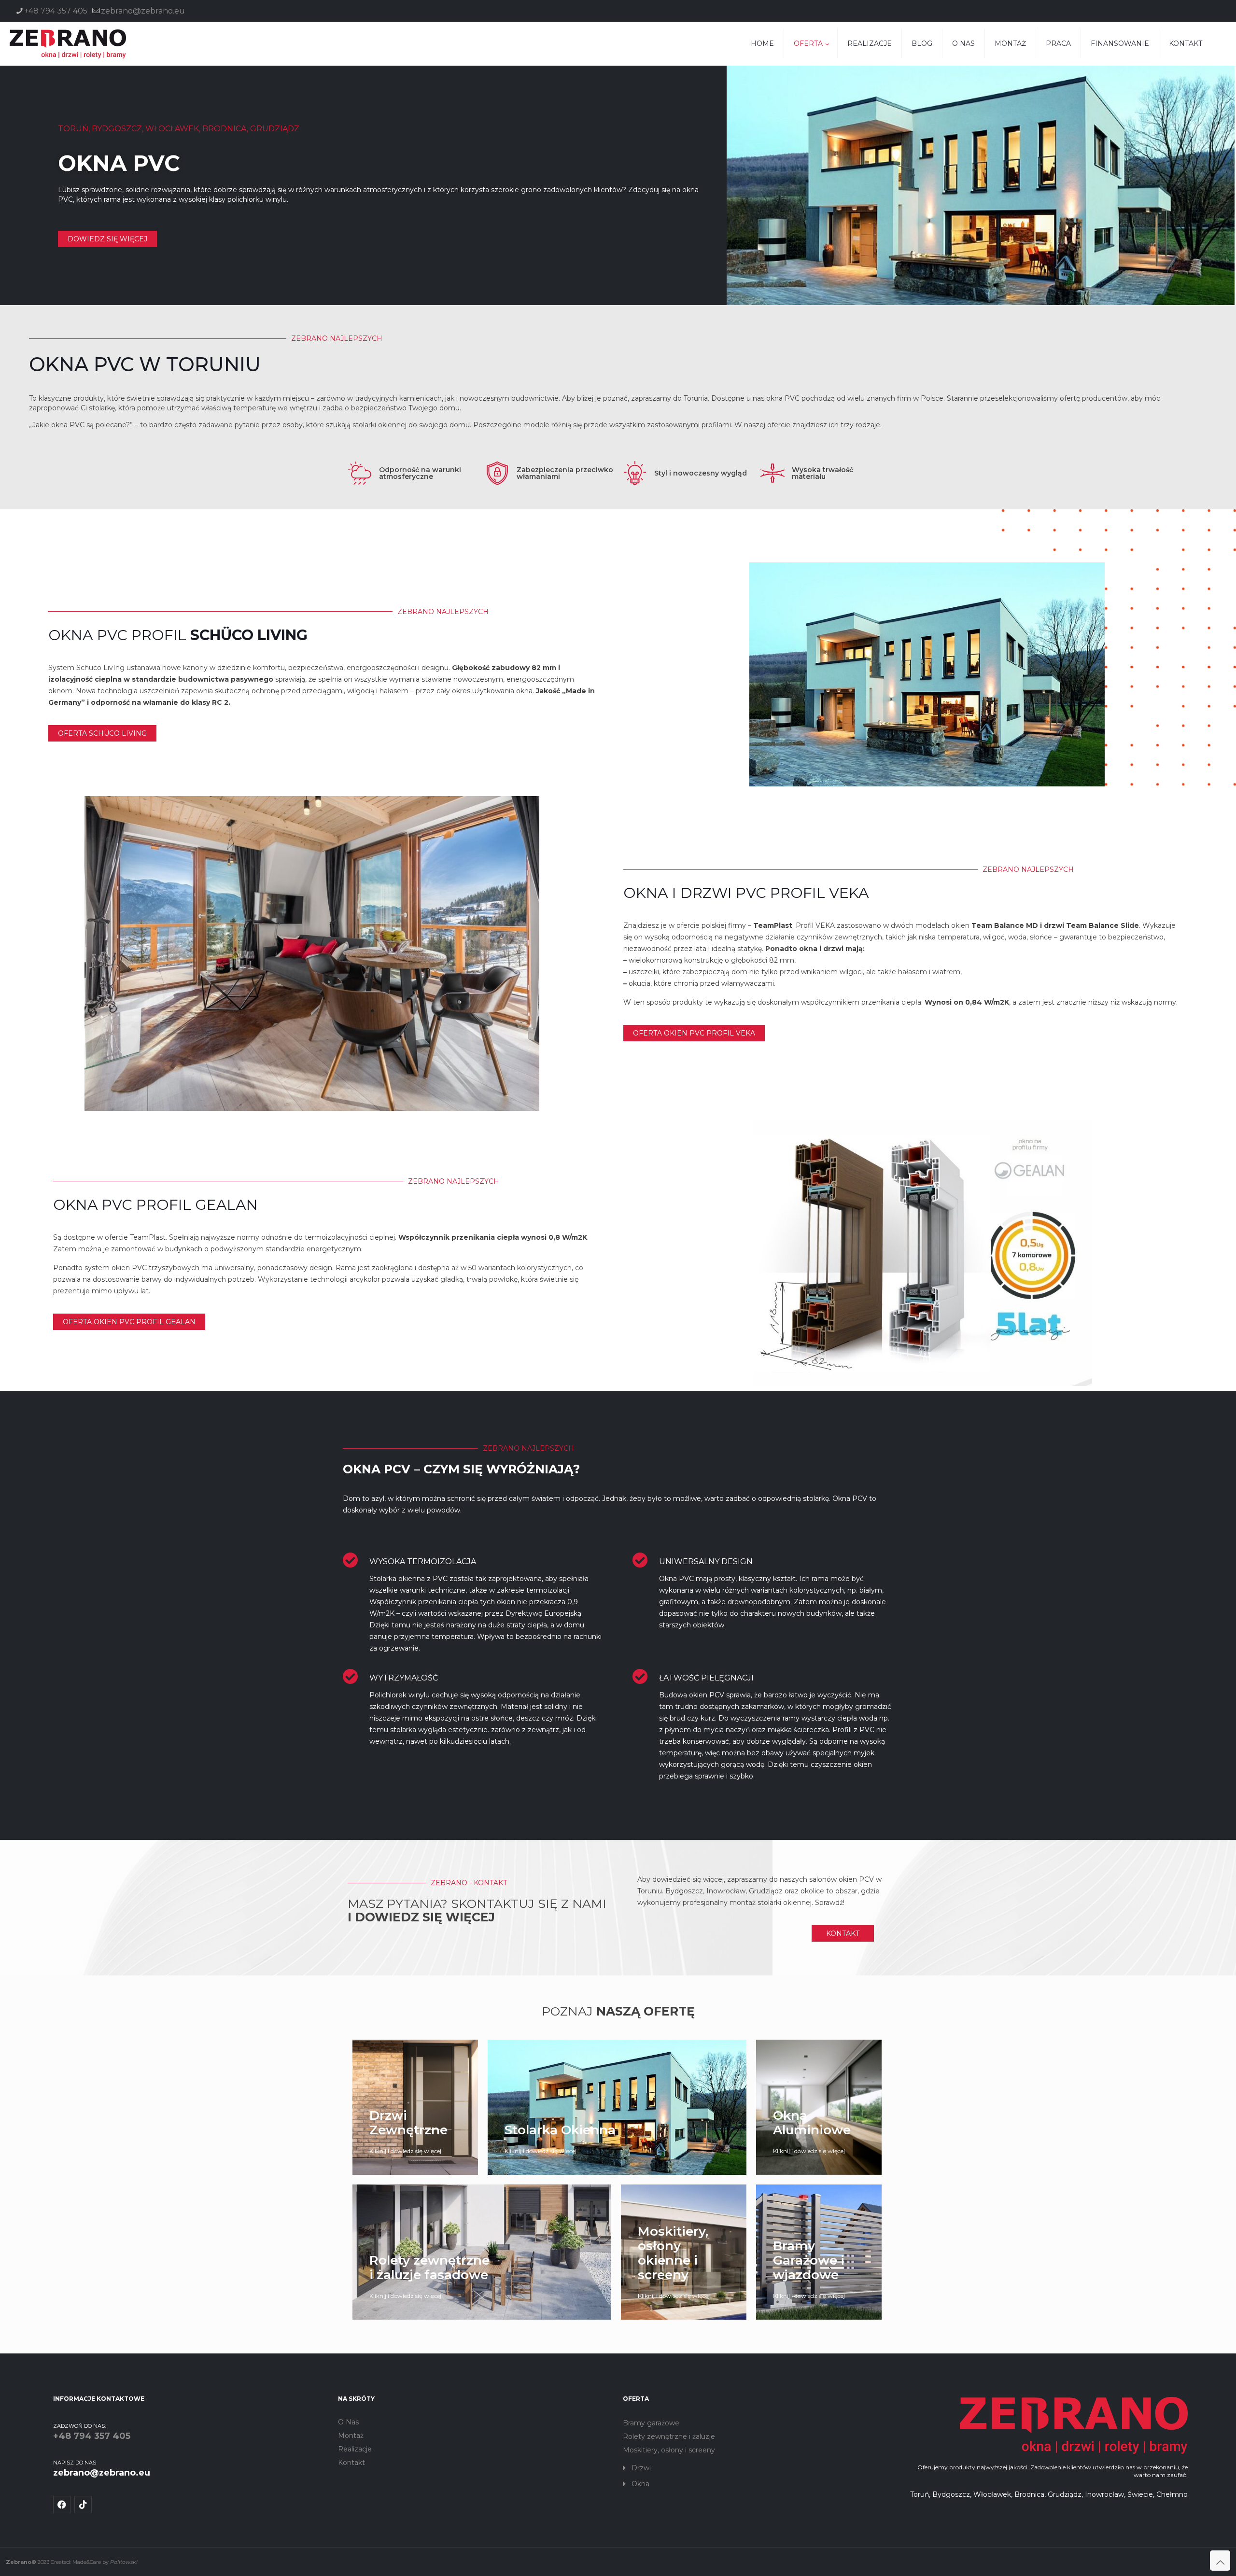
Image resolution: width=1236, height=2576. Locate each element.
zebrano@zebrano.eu (143, 11)
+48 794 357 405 (56, 11)
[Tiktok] (83, 2505)
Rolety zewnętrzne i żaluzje (669, 2436)
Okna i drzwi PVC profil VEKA (746, 893)
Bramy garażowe (651, 2423)
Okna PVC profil (178, 635)
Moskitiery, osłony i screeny (669, 2450)
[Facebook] (62, 2505)
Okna (640, 2484)
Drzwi (641, 2468)
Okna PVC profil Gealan (155, 1205)
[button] (760, 2468)
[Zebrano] (68, 43)
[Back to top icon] (1220, 2561)
